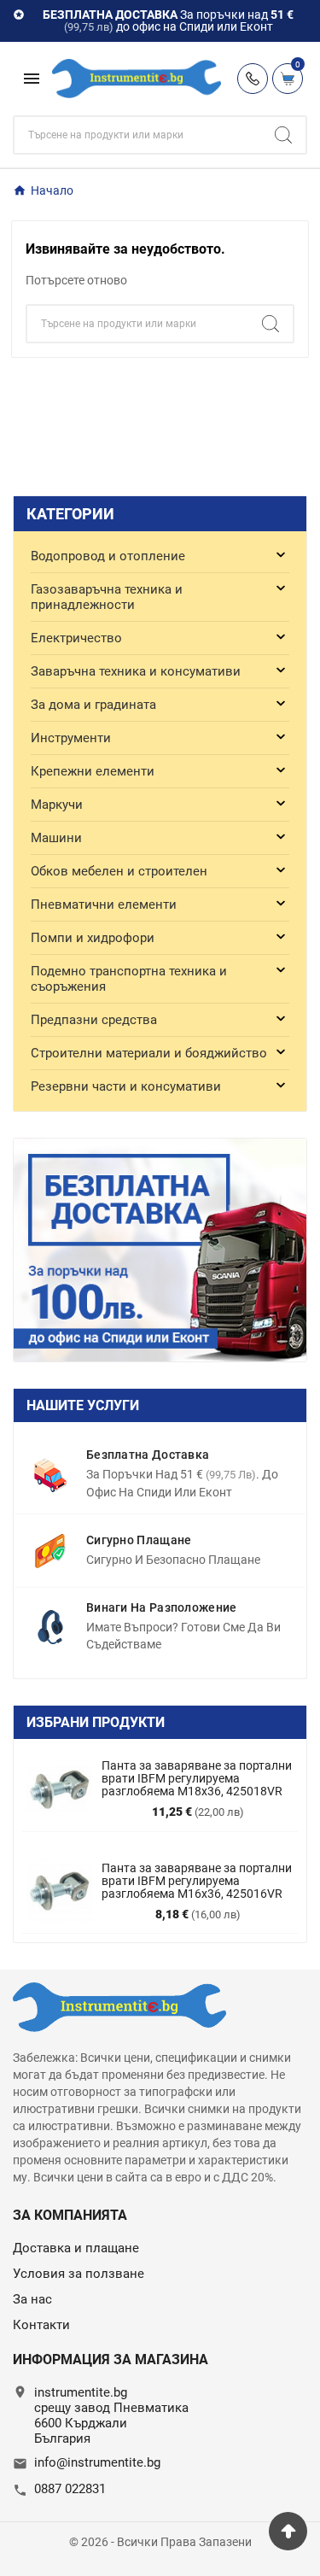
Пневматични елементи (104, 905)
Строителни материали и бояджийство (149, 1053)
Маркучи (57, 805)
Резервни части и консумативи (126, 1086)
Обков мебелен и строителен (119, 871)
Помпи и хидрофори (93, 938)
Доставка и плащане (76, 2248)
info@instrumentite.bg (97, 2462)
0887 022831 (70, 2489)
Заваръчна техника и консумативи (136, 671)
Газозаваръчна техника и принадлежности (107, 597)
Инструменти (71, 738)
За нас (32, 2299)
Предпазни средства (94, 1020)
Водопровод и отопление (108, 556)
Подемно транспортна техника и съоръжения (129, 979)
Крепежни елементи (93, 771)
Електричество (76, 638)
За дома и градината (93, 705)
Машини (56, 838)
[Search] (283, 135)
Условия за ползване (79, 2274)
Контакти (41, 2325)
